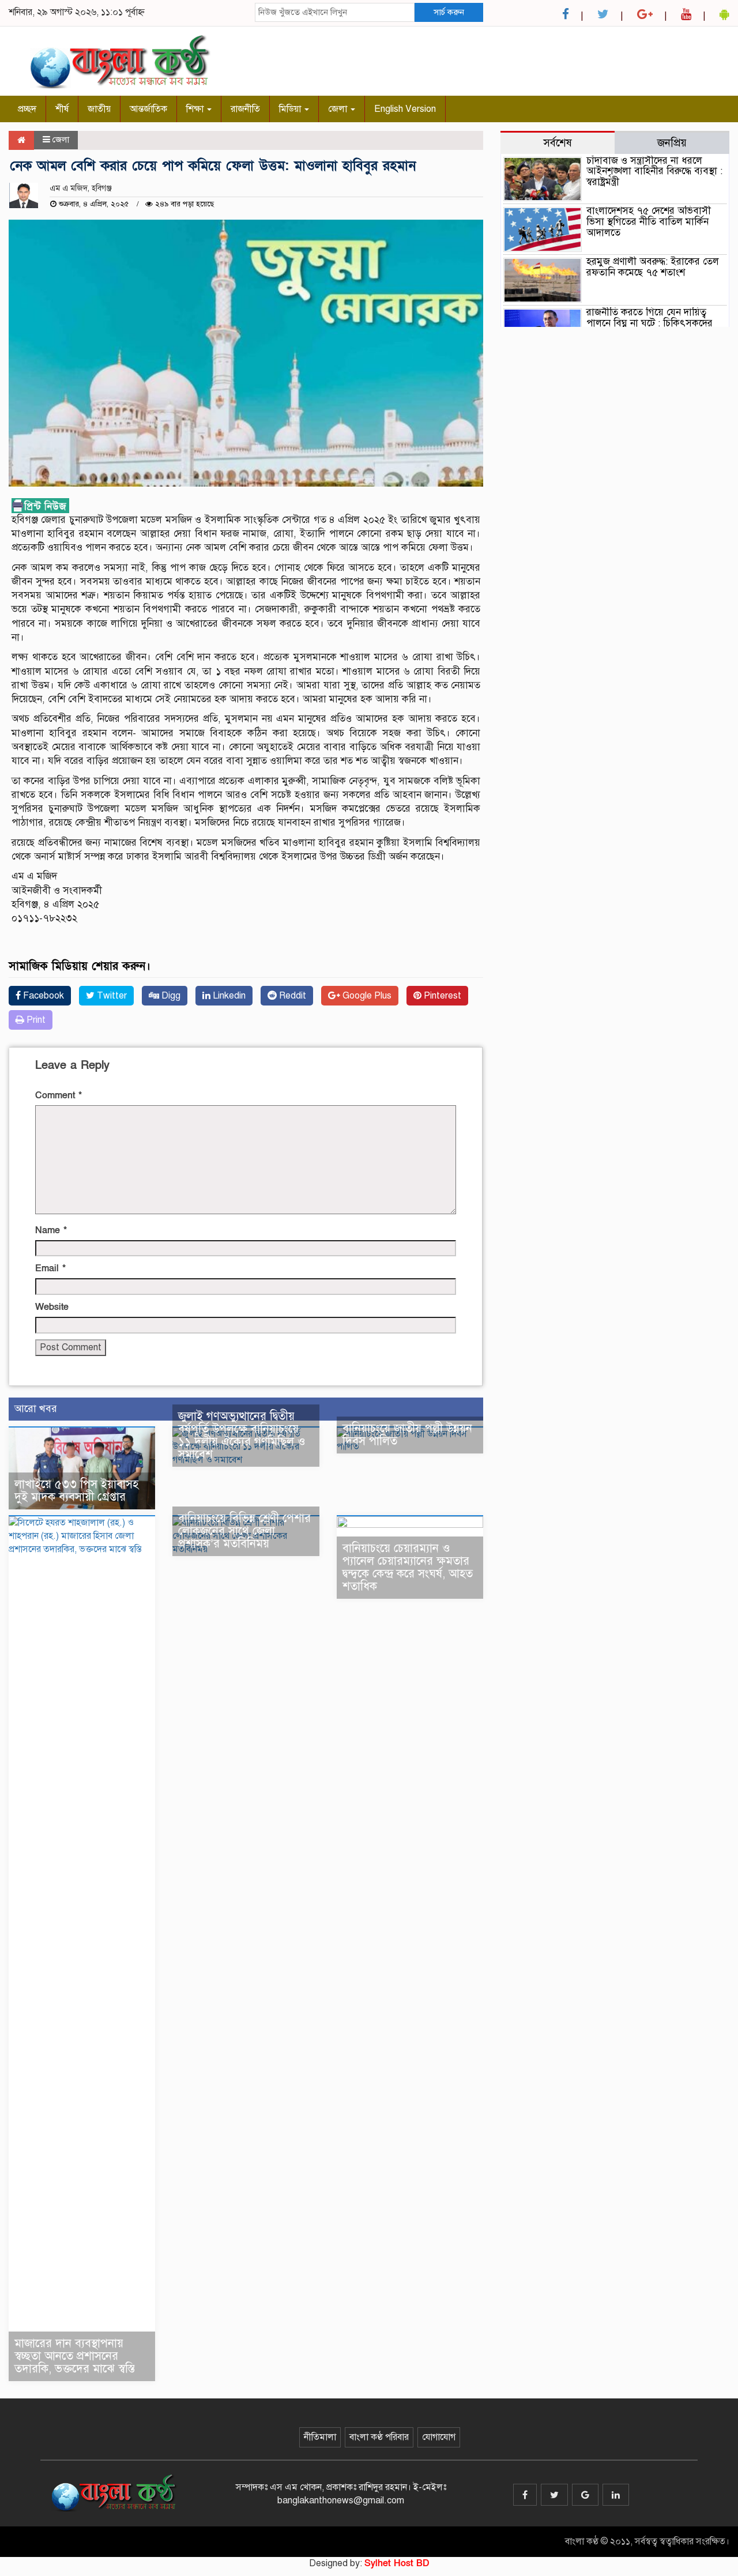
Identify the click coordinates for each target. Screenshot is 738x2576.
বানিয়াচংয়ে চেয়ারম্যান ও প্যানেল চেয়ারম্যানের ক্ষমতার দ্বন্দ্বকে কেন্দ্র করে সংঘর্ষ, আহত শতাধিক (408, 1567)
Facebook (42, 996)
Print (35, 1020)
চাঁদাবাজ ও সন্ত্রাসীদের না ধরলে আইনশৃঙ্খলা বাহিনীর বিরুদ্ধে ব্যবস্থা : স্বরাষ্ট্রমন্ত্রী (654, 171)
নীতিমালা (320, 2437)
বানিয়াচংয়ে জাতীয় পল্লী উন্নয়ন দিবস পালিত (407, 1435)
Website (52, 1307)
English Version (405, 109)
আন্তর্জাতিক (148, 109)
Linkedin (228, 996)
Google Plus (366, 996)
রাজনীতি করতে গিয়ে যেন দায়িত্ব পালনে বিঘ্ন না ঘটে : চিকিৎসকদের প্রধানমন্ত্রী (649, 323)
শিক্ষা (196, 109)
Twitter (111, 996)
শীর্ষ (62, 109)
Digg (170, 996)
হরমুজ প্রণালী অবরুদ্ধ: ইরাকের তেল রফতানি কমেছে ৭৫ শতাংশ (653, 267)
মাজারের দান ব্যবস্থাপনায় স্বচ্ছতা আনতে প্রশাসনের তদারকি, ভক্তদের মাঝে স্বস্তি (75, 2356)
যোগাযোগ (439, 2437)
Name (51, 1230)
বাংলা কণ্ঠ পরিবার (379, 2437)
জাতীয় (99, 109)
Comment (59, 1095)
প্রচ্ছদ (27, 109)
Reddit (291, 996)
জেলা (339, 109)
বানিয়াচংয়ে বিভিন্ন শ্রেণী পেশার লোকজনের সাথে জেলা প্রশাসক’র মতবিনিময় (244, 1531)
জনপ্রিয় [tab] (672, 143)
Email (50, 1268)
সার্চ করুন (449, 12)
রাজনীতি (245, 109)
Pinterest (441, 996)
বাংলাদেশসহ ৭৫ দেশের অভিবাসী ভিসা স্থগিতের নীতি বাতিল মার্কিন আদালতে (649, 221)
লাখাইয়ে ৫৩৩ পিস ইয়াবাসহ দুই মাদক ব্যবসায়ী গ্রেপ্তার (76, 1491)
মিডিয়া (291, 109)
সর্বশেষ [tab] (558, 143)
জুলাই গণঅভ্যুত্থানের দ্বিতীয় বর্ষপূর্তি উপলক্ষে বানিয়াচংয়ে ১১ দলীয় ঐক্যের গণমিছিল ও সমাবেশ (242, 1435)
